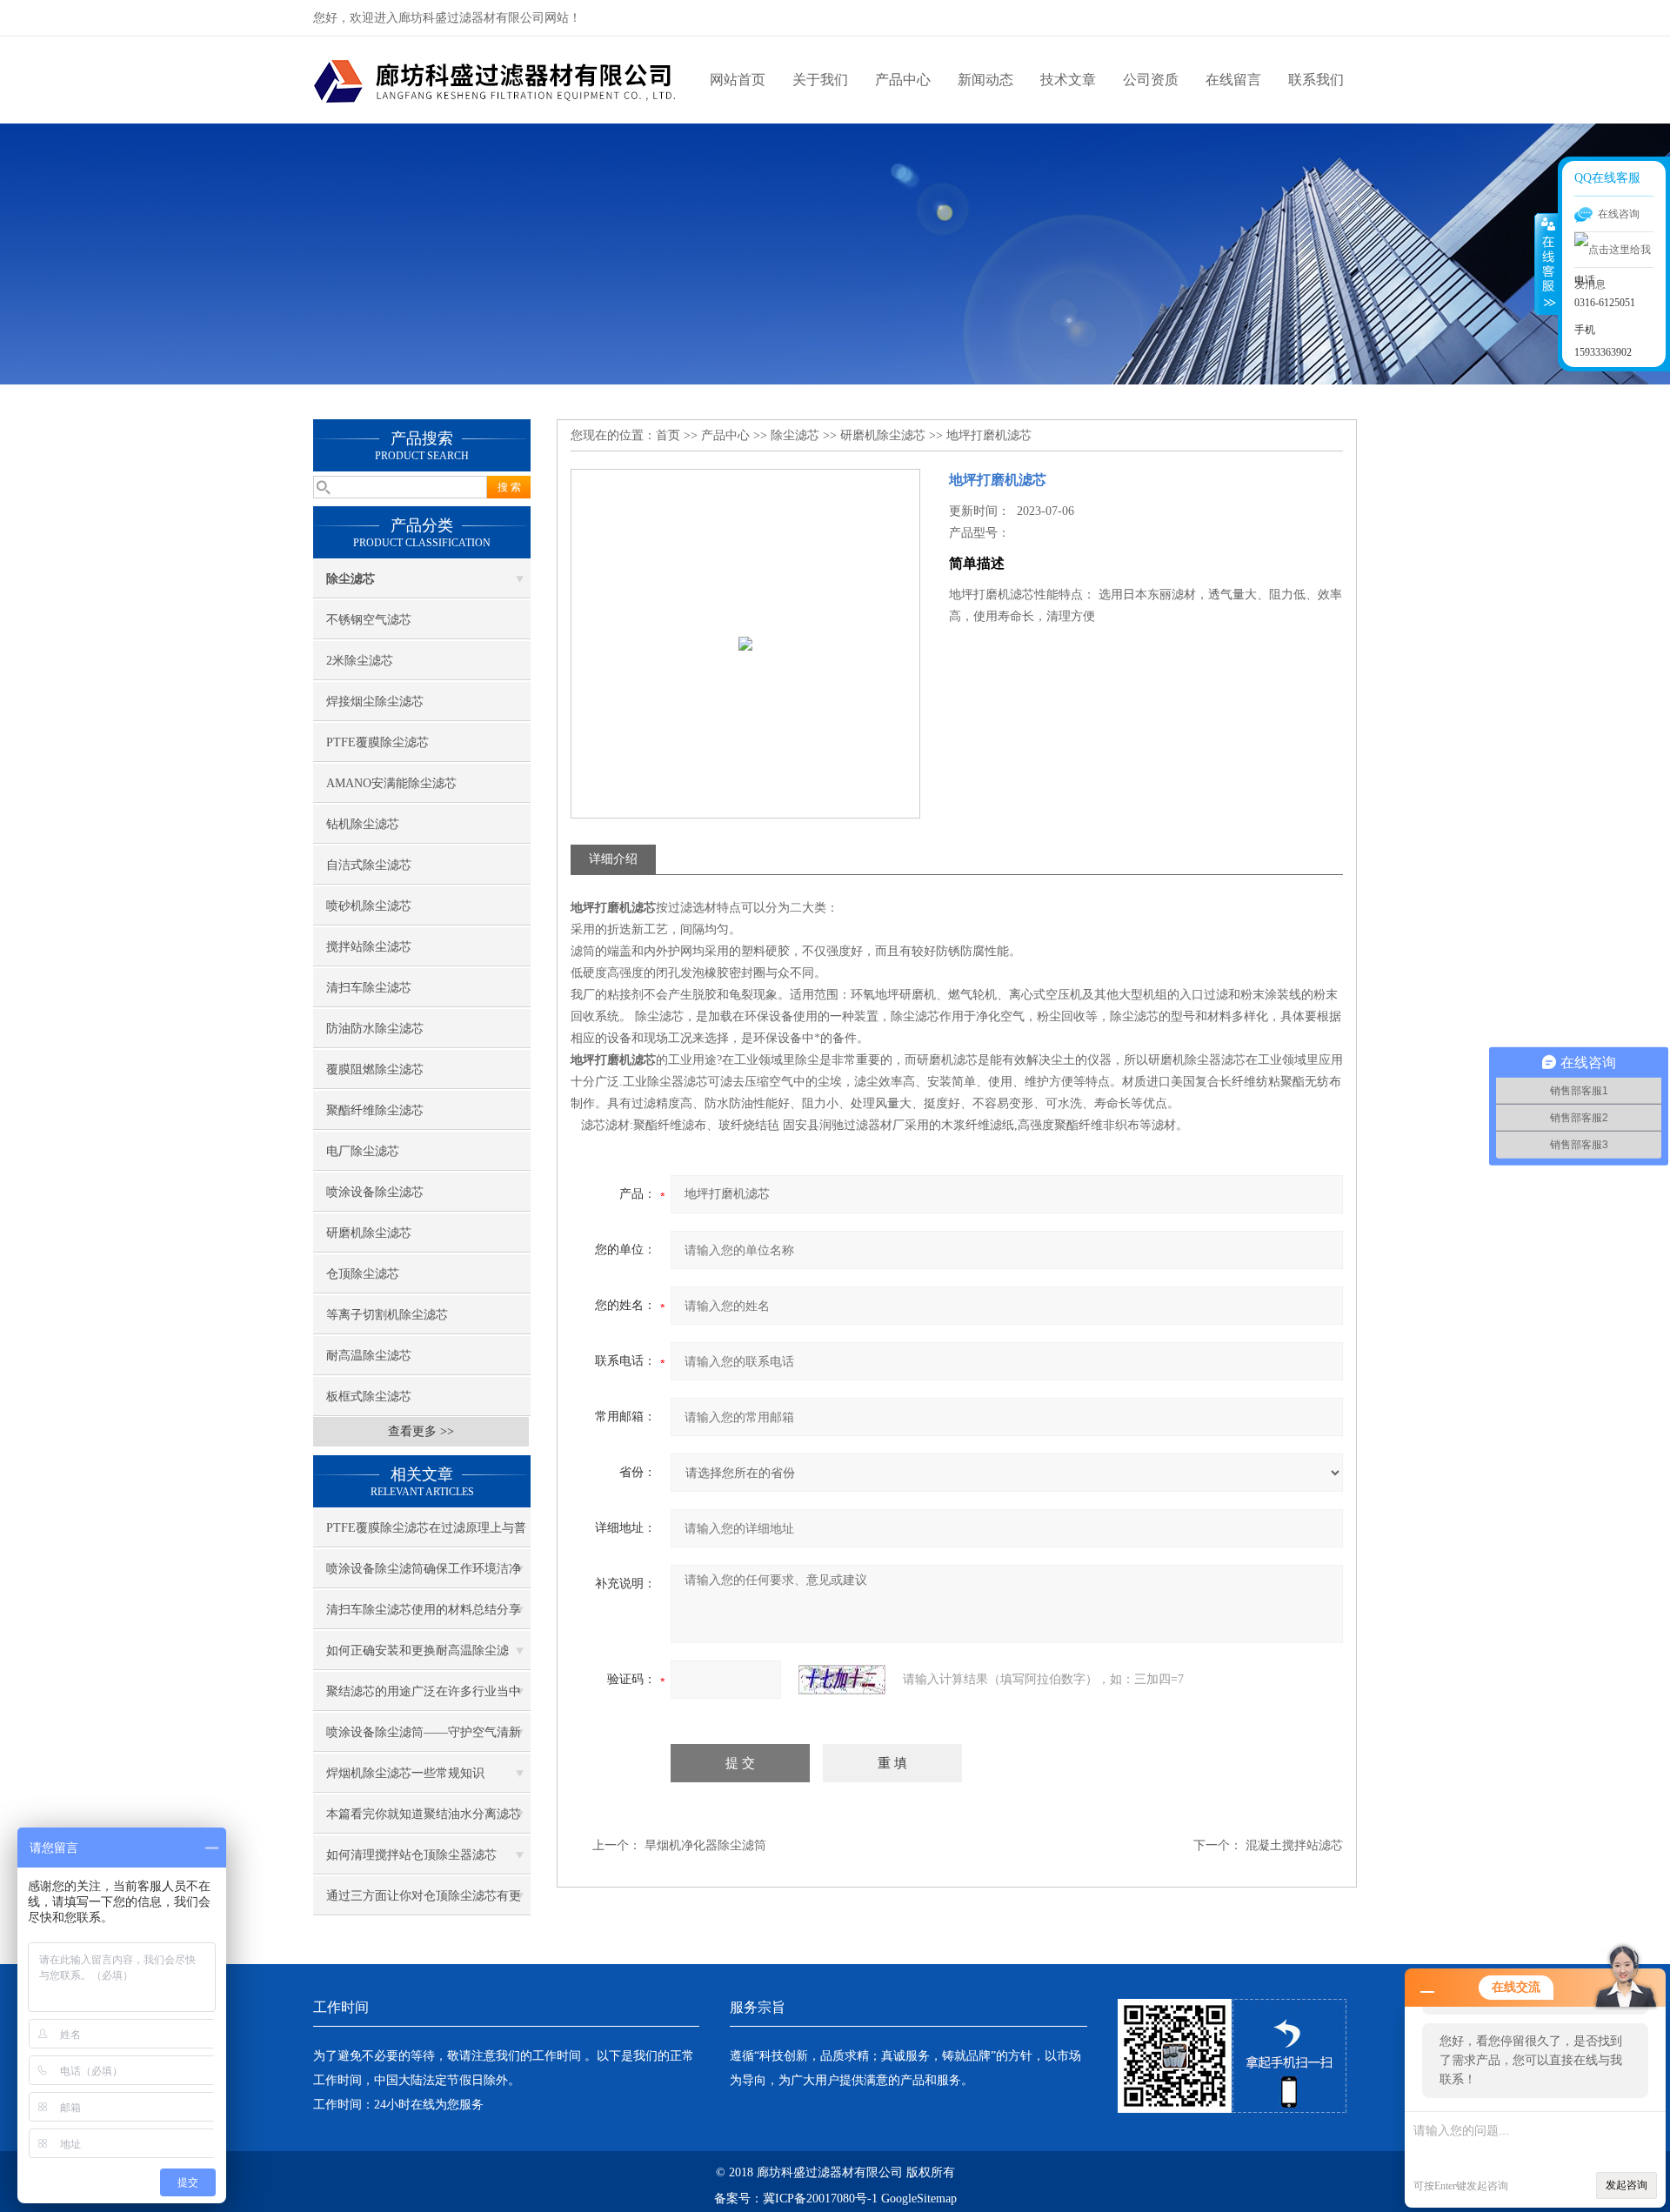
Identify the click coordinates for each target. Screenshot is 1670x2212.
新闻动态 (985, 80)
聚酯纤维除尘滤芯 (375, 1110)
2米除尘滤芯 (360, 661)
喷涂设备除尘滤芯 (375, 1192)
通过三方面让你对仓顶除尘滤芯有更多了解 (424, 1902)
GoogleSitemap (919, 2199)
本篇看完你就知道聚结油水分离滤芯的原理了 (424, 1821)
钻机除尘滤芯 (363, 824)
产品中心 (903, 80)
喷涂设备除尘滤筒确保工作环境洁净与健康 (424, 1575)
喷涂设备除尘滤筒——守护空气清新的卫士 (424, 1739)
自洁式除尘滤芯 (369, 865)
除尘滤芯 (795, 435)
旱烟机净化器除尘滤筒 (705, 1845)
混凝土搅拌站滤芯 (1294, 1845)
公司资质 (1151, 80)
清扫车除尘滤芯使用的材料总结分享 (424, 1610)
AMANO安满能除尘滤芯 (391, 783)
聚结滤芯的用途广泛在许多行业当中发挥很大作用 (424, 1698)
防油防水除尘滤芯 (375, 1029)
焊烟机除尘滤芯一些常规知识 (405, 1773)
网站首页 (738, 80)
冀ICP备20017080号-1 (820, 2199)
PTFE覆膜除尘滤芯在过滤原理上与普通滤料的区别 (426, 1534)
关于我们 (820, 80)
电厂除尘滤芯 (363, 1151)
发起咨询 (1627, 2185)
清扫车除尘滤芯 (369, 988)
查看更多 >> (421, 1431)
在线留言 (1233, 80)
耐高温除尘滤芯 (369, 1356)
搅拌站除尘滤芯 (369, 947)
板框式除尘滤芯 (369, 1397)
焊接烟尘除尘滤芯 (375, 702)
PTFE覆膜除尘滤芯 (377, 742)
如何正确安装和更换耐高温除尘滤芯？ (417, 1657)
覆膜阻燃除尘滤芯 (375, 1069)
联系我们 (1316, 80)
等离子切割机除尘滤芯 (387, 1315)
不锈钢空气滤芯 (369, 620)
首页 (668, 435)
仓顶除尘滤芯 (363, 1274)
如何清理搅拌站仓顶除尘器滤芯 (411, 1855)
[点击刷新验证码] (842, 1680)
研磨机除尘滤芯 (369, 1233)
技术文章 (1068, 80)
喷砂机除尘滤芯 (369, 906)
